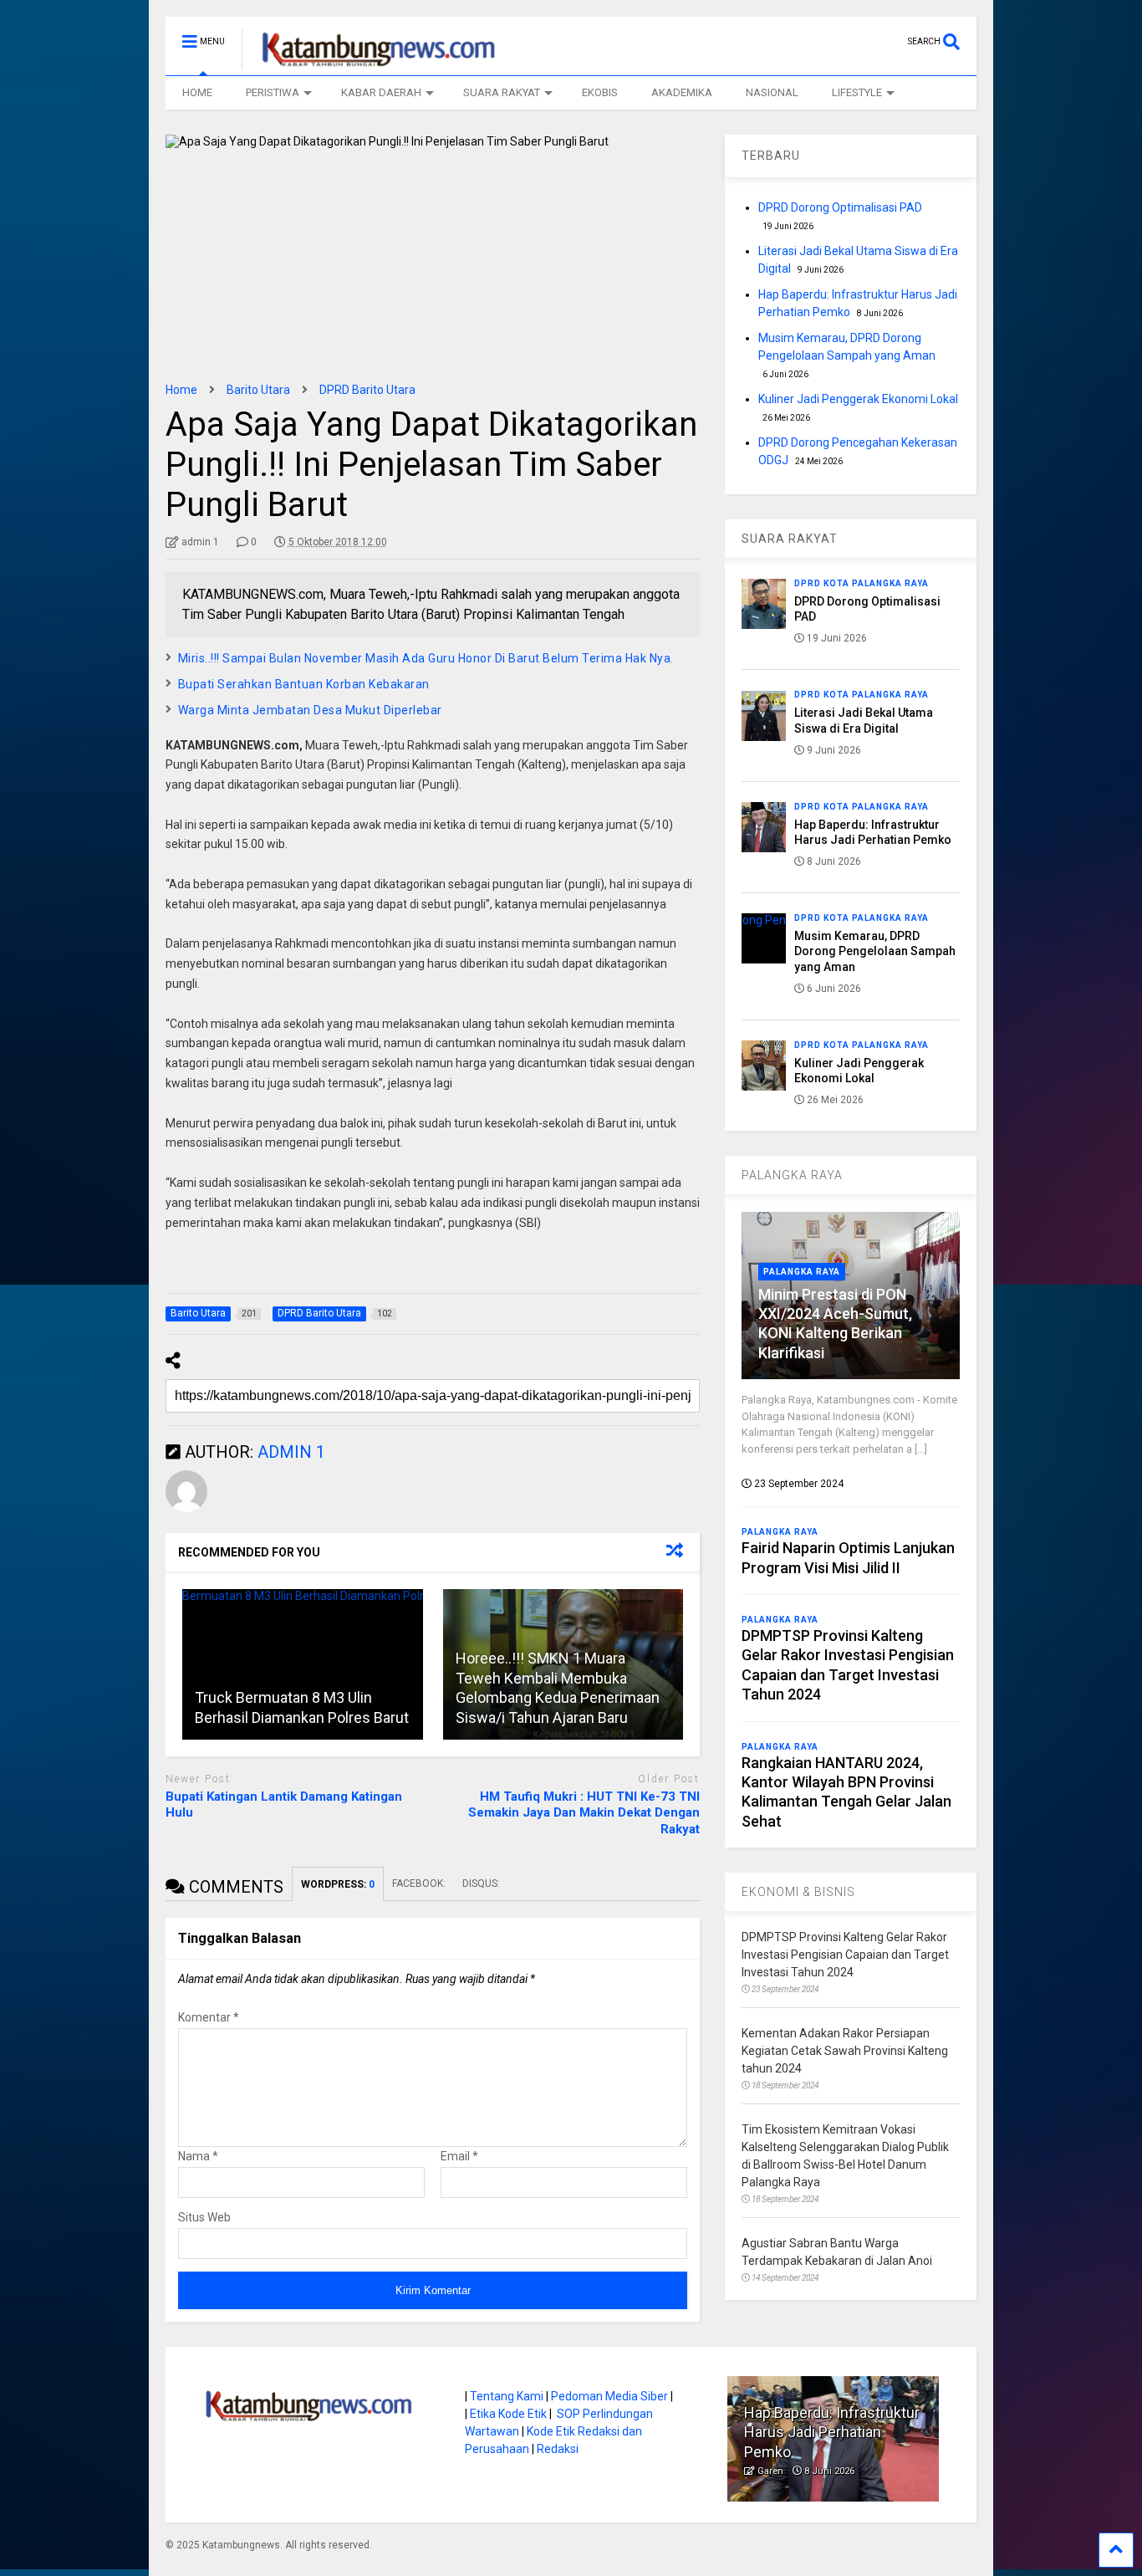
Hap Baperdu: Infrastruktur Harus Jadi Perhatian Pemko (832, 2432)
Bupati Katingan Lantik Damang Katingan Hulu (284, 1805)
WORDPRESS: (338, 1884)
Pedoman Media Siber (609, 2396)
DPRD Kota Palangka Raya (862, 583)
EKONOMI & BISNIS (798, 1892)
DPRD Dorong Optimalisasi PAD (840, 207)
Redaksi (558, 2449)
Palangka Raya (802, 1272)
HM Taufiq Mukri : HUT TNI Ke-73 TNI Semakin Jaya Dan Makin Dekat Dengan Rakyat (584, 1813)
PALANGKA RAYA (792, 1175)
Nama (198, 2156)
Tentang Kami (507, 2396)
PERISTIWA (273, 92)
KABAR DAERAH (381, 92)
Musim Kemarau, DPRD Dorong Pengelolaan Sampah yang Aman (875, 951)
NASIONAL (772, 92)
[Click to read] (303, 1664)
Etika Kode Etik (508, 2414)
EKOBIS (600, 92)
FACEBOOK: (419, 1883)
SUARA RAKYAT (502, 92)
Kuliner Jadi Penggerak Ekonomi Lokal (858, 399)
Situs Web (204, 2217)
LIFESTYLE (857, 92)
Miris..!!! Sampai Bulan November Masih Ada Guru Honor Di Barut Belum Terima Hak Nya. (426, 658)
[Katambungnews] (370, 63)
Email (459, 2156)
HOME (197, 92)
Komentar (209, 2017)
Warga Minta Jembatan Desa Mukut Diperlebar (310, 710)
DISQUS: (481, 1883)
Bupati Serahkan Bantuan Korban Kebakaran (304, 684)
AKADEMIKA (682, 92)
